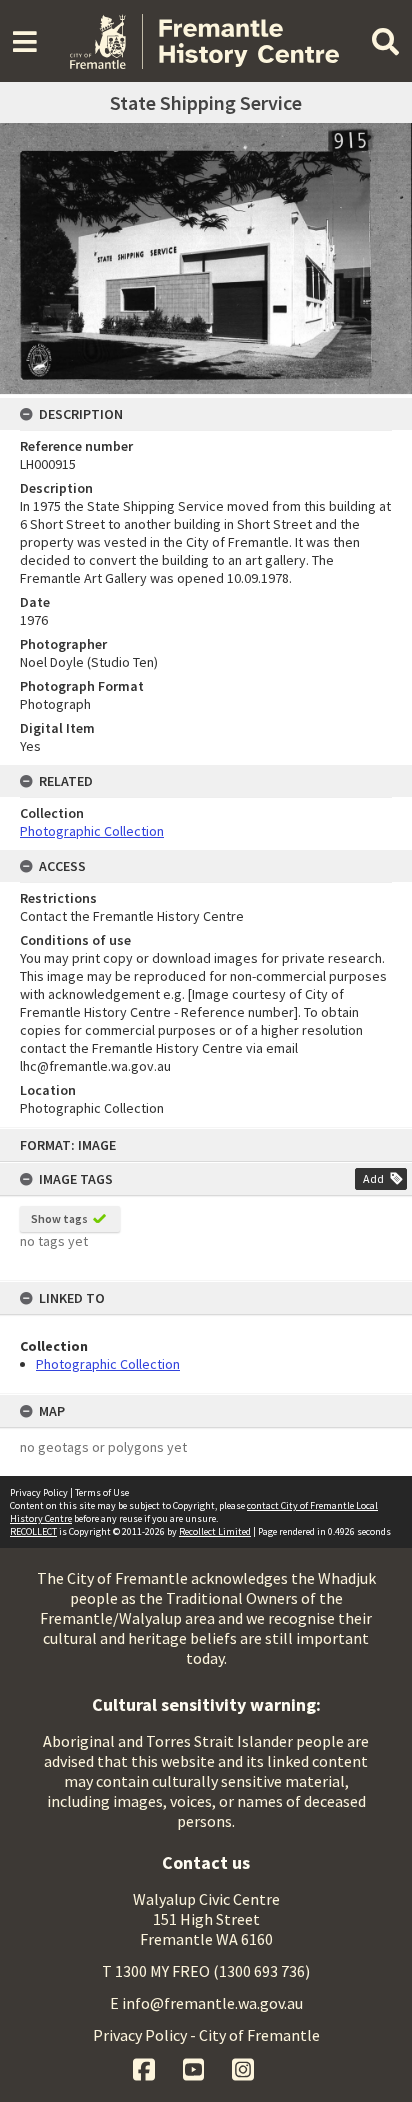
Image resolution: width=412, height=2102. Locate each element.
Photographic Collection (108, 1364)
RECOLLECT (33, 1531)
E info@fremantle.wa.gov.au (206, 2003)
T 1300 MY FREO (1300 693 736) (206, 1971)
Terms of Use (102, 1492)
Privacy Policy (39, 1492)
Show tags (59, 1218)
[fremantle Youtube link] (195, 2067)
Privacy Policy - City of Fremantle (206, 2035)
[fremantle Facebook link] (145, 2067)
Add (373, 1178)
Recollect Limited (215, 1531)
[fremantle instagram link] (243, 2067)
